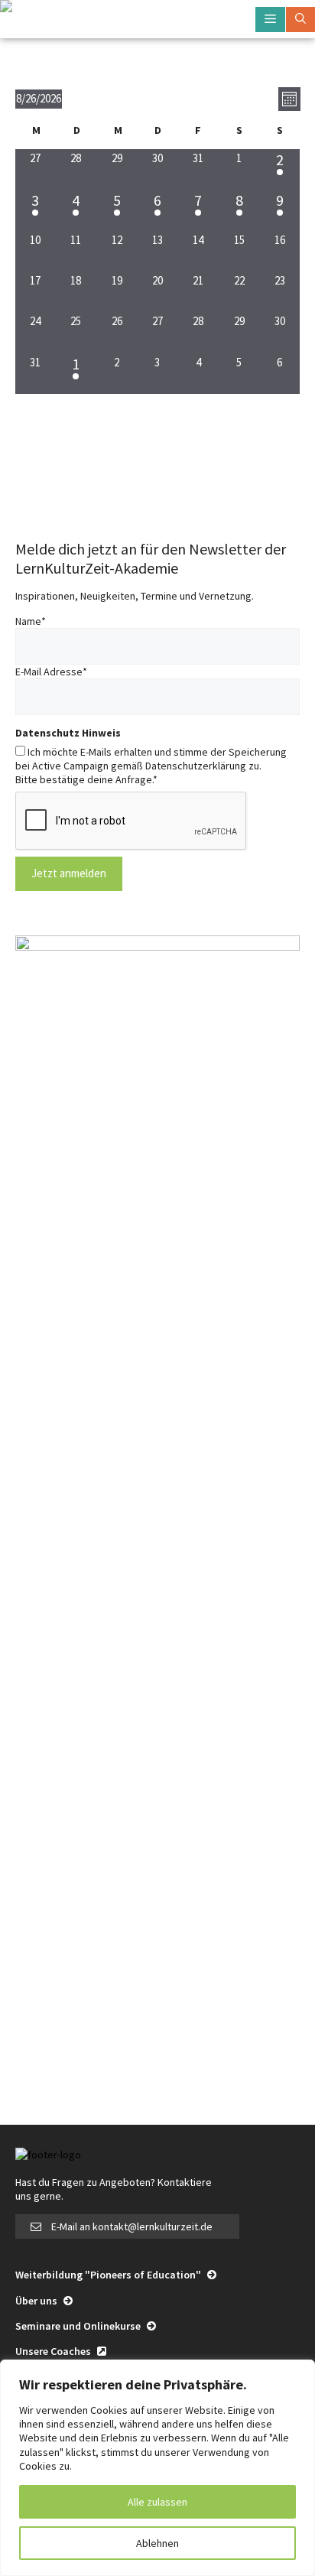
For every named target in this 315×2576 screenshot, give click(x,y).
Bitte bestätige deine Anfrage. (86, 779)
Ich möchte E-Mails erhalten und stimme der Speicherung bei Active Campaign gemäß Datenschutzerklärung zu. (151, 759)
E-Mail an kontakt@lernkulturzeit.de (132, 2226)
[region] (157, 2468)
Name (31, 621)
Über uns (37, 2301)
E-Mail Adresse (51, 672)
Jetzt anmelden (69, 873)
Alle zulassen (157, 2502)
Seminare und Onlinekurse (79, 2326)
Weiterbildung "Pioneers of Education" (109, 2275)
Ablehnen (157, 2543)
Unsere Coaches (54, 2351)
